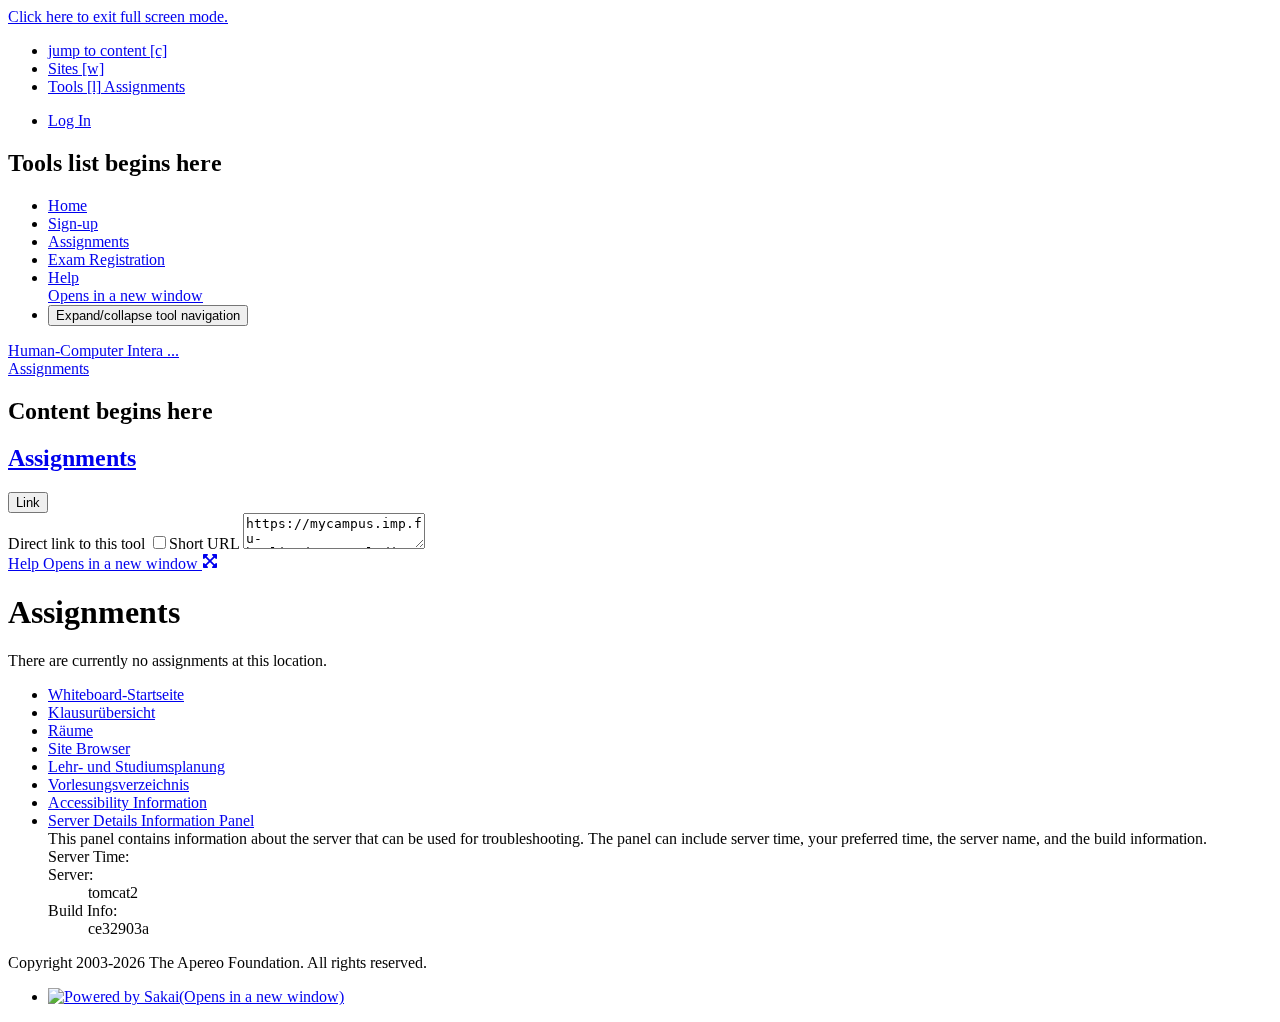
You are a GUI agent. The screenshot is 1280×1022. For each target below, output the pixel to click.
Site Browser (89, 748)
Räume (70, 730)
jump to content (107, 50)
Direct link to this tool (76, 543)
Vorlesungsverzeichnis (118, 784)
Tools (74, 86)
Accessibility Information (127, 802)
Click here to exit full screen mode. (118, 16)
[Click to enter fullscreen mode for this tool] (210, 563)
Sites (76, 68)
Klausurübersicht (101, 712)
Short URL (204, 543)
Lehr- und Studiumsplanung (136, 766)
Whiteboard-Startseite (116, 694)
